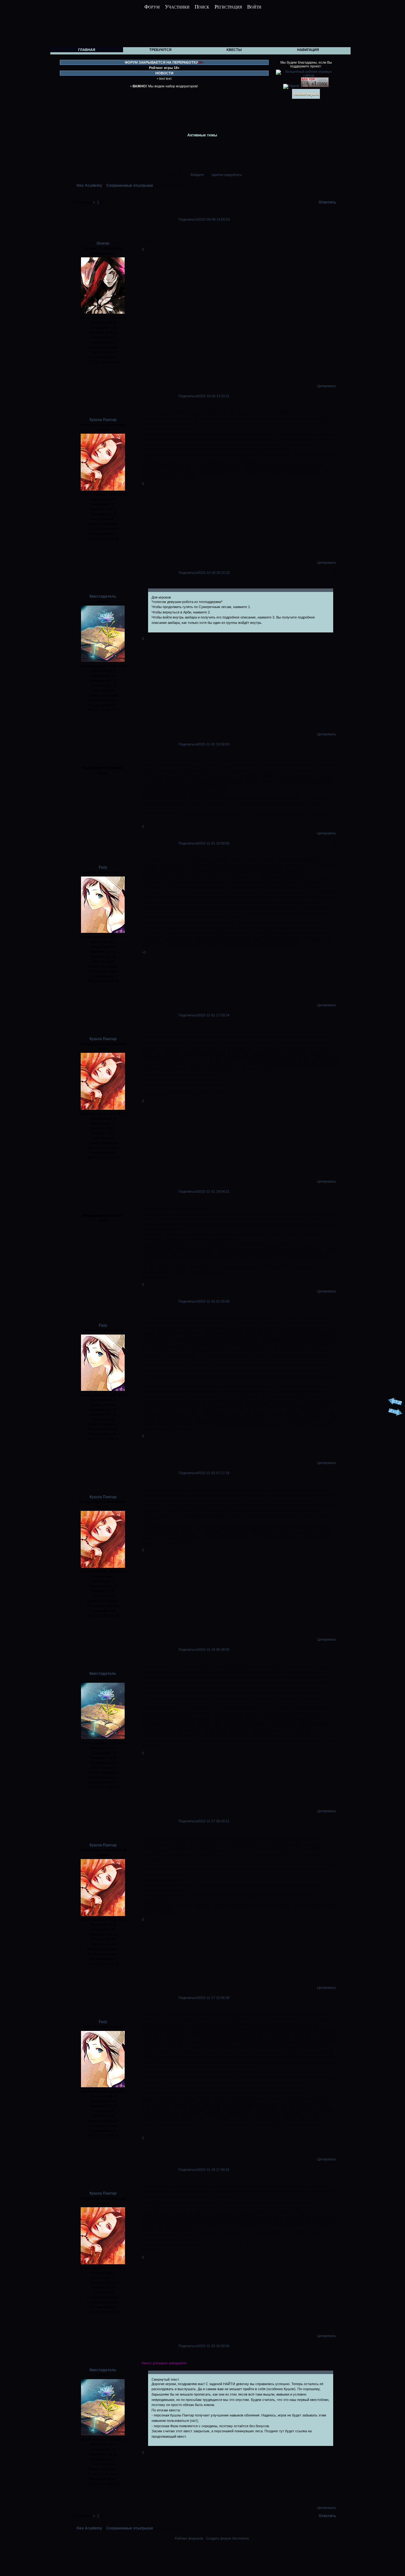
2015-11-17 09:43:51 (214, 1821)
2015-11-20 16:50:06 (214, 2346)
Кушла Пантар (103, 420)
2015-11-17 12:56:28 (214, 1998)
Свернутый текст (165, 2379)
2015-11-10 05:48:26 (214, 1649)
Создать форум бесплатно (227, 2538)
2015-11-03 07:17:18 (214, 1473)
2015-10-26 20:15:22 (214, 573)
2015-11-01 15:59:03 (214, 744)
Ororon (103, 243)
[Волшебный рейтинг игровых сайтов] (306, 75)
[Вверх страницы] (395, 1405)
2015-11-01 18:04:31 (214, 1191)
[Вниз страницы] (395, 1415)
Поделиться (188, 219)
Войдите (197, 175)
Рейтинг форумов (189, 2538)
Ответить (327, 202)
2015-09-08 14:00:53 (214, 219)
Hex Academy (89, 185)
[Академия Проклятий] (322, 2554)
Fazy (103, 867)
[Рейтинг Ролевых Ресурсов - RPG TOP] (315, 86)
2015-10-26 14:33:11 (214, 396)
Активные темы (202, 135)
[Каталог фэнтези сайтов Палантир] (292, 86)
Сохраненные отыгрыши (130, 185)
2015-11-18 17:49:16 (214, 2170)
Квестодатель (103, 596)
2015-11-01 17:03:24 (214, 1015)
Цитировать (327, 386)
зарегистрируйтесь (227, 175)
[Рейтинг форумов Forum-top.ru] (306, 97)
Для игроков (161, 597)
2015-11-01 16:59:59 (214, 843)
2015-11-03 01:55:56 (214, 1301)
